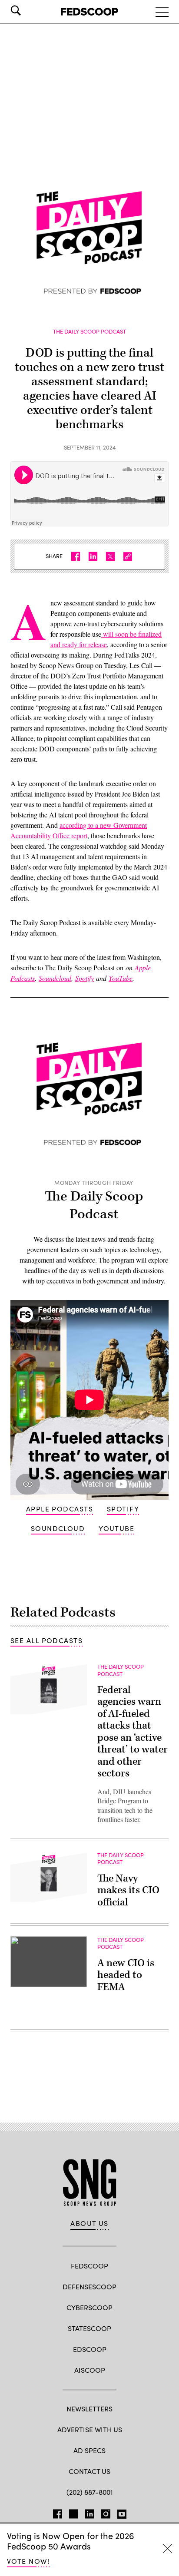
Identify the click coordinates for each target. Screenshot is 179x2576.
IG (106, 2512)
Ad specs (89, 2450)
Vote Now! (28, 2561)
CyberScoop (89, 2307)
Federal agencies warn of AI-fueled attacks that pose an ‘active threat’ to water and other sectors (133, 1732)
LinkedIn (90, 2512)
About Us (89, 2223)
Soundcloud (58, 1528)
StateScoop (89, 2328)
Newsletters (89, 2409)
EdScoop (90, 2349)
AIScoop (90, 2370)
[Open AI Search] (28, 10)
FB (58, 2512)
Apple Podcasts (60, 1509)
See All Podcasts (46, 1640)
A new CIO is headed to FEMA (126, 1975)
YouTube (116, 1528)
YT (122, 2512)
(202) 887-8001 (90, 2492)
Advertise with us (90, 2429)
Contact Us (89, 2471)
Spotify (123, 1509)
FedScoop (89, 2266)
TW (74, 2512)
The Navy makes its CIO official (128, 1890)
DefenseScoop (89, 2287)
